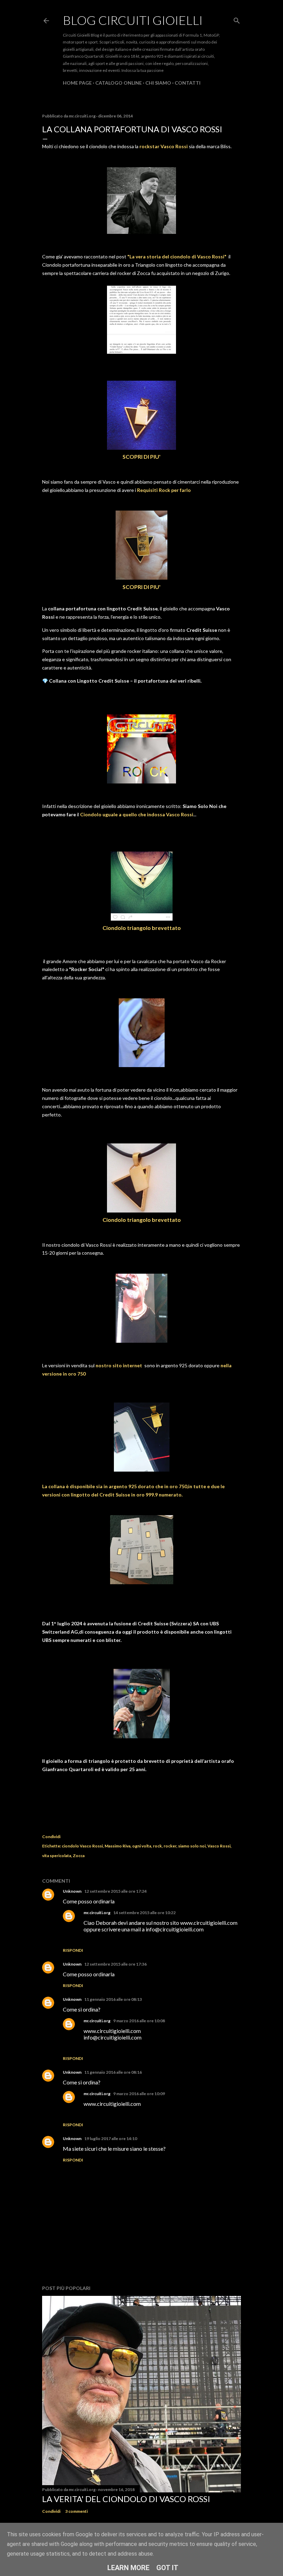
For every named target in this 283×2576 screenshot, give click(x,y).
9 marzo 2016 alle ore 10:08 (139, 2021)
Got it (167, 2568)
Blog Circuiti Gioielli (133, 20)
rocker (170, 1846)
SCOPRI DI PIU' (141, 457)
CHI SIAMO (158, 83)
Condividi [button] (51, 1837)
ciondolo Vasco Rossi (82, 1846)
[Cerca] (237, 19)
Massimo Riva (118, 1846)
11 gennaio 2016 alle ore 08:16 (113, 2072)
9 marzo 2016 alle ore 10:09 (139, 2094)
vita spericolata (57, 1856)
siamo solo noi (192, 1846)
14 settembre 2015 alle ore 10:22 (144, 1913)
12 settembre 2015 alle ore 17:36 (115, 1964)
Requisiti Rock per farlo (164, 490)
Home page (77, 83)
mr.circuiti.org (97, 1913)
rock (157, 1846)
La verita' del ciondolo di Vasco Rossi (126, 2499)
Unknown (72, 1891)
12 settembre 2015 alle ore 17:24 (115, 1891)
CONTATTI (188, 83)
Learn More (128, 2568)
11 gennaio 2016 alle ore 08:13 (113, 1999)
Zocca (79, 1856)
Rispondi (73, 1950)
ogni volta (142, 1846)
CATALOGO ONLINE (119, 83)
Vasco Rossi (219, 1846)
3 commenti (76, 2511)
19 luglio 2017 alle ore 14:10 (111, 2138)
